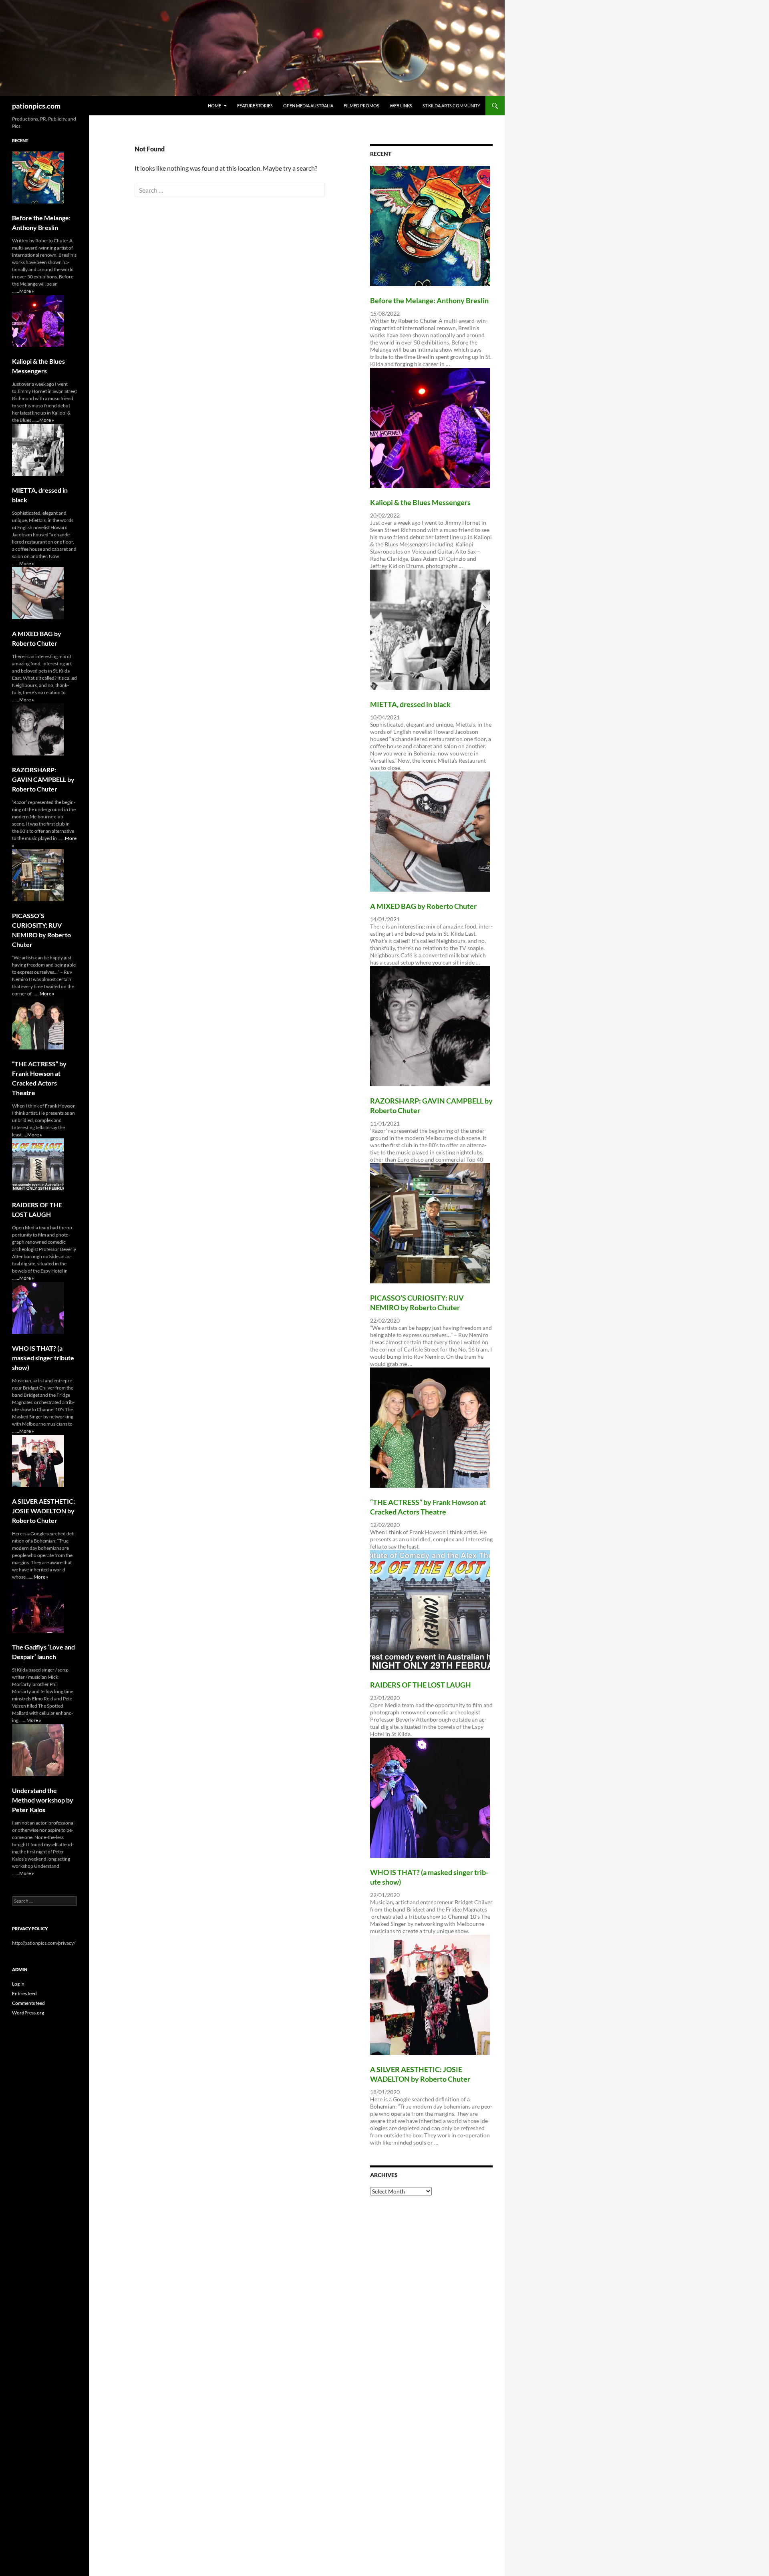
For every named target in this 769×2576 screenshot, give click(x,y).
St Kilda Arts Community (451, 106)
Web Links (401, 106)
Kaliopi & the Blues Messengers (420, 502)
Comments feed (28, 2003)
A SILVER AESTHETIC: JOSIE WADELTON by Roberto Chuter (43, 1511)
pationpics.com (36, 106)
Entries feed (24, 1993)
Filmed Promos (361, 106)
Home (214, 106)
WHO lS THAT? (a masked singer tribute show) (43, 1358)
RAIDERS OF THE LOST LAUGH (421, 1685)
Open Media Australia (308, 106)
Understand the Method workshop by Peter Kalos (43, 1800)
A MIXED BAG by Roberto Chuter (423, 906)
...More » (25, 291)
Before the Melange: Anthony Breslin (429, 300)
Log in (18, 1984)
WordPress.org (28, 2013)
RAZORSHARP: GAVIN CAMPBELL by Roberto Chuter (43, 779)
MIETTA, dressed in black (410, 704)
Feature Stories (255, 106)
